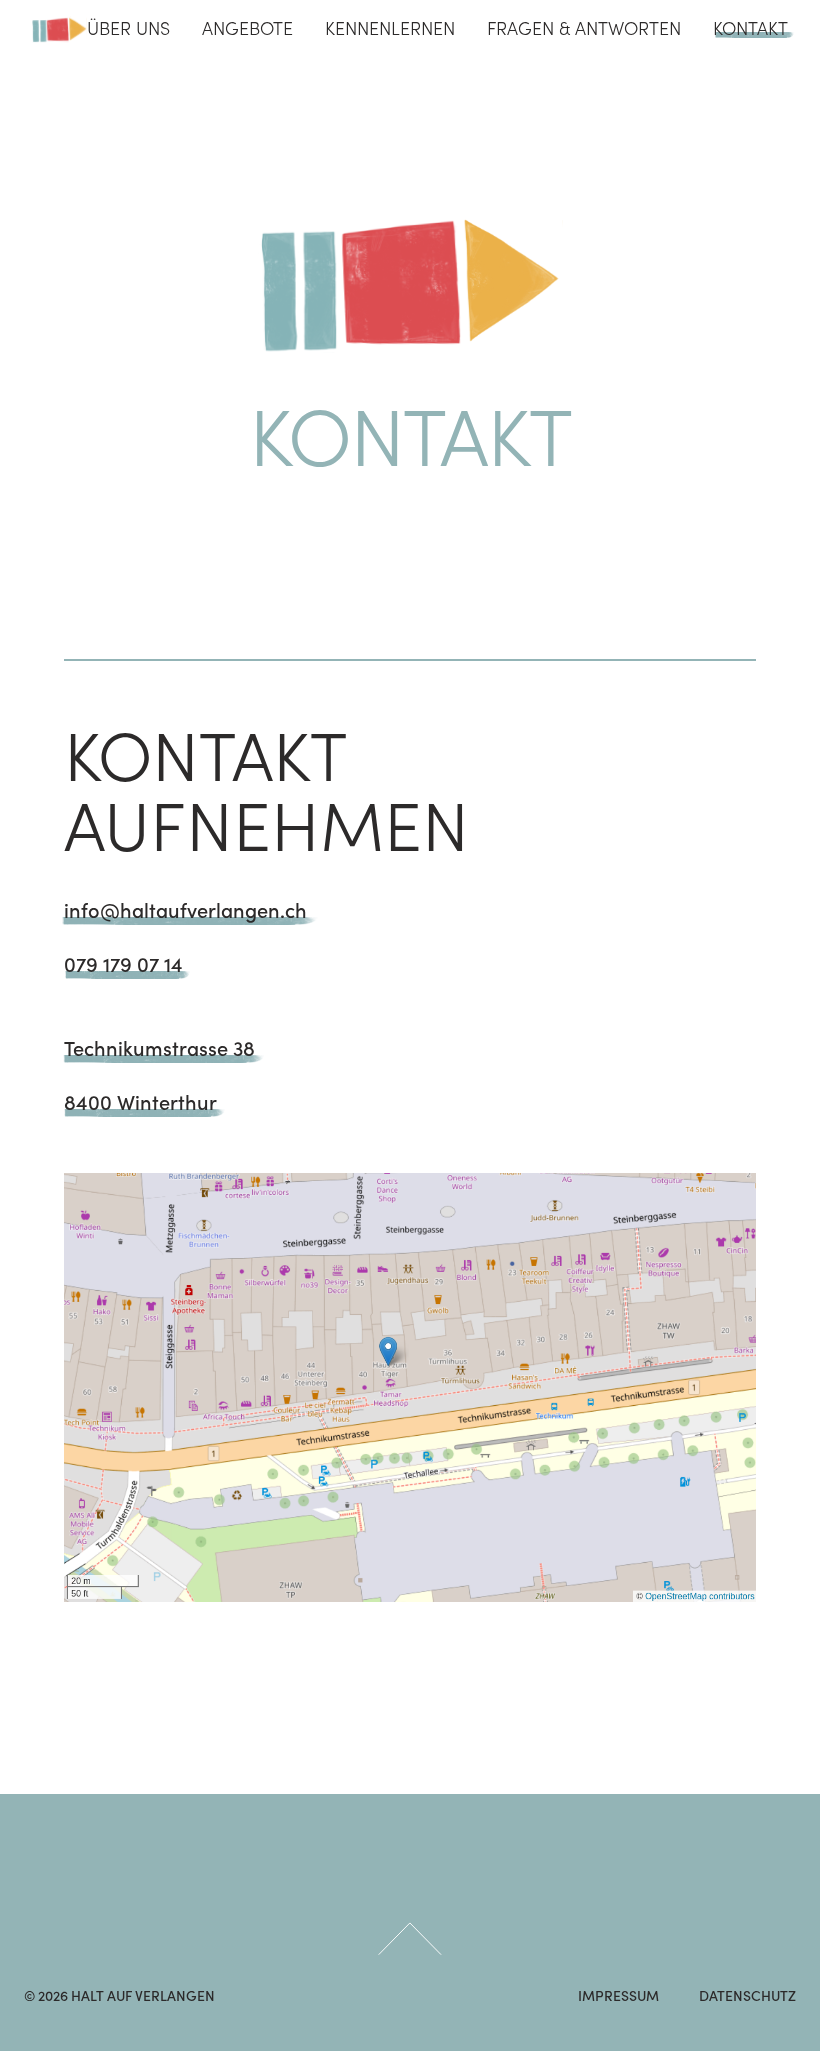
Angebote (247, 29)
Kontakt (750, 29)
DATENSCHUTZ (747, 1997)
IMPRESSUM (618, 1997)
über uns (128, 29)
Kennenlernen (390, 29)
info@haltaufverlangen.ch (185, 911)
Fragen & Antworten (584, 29)
